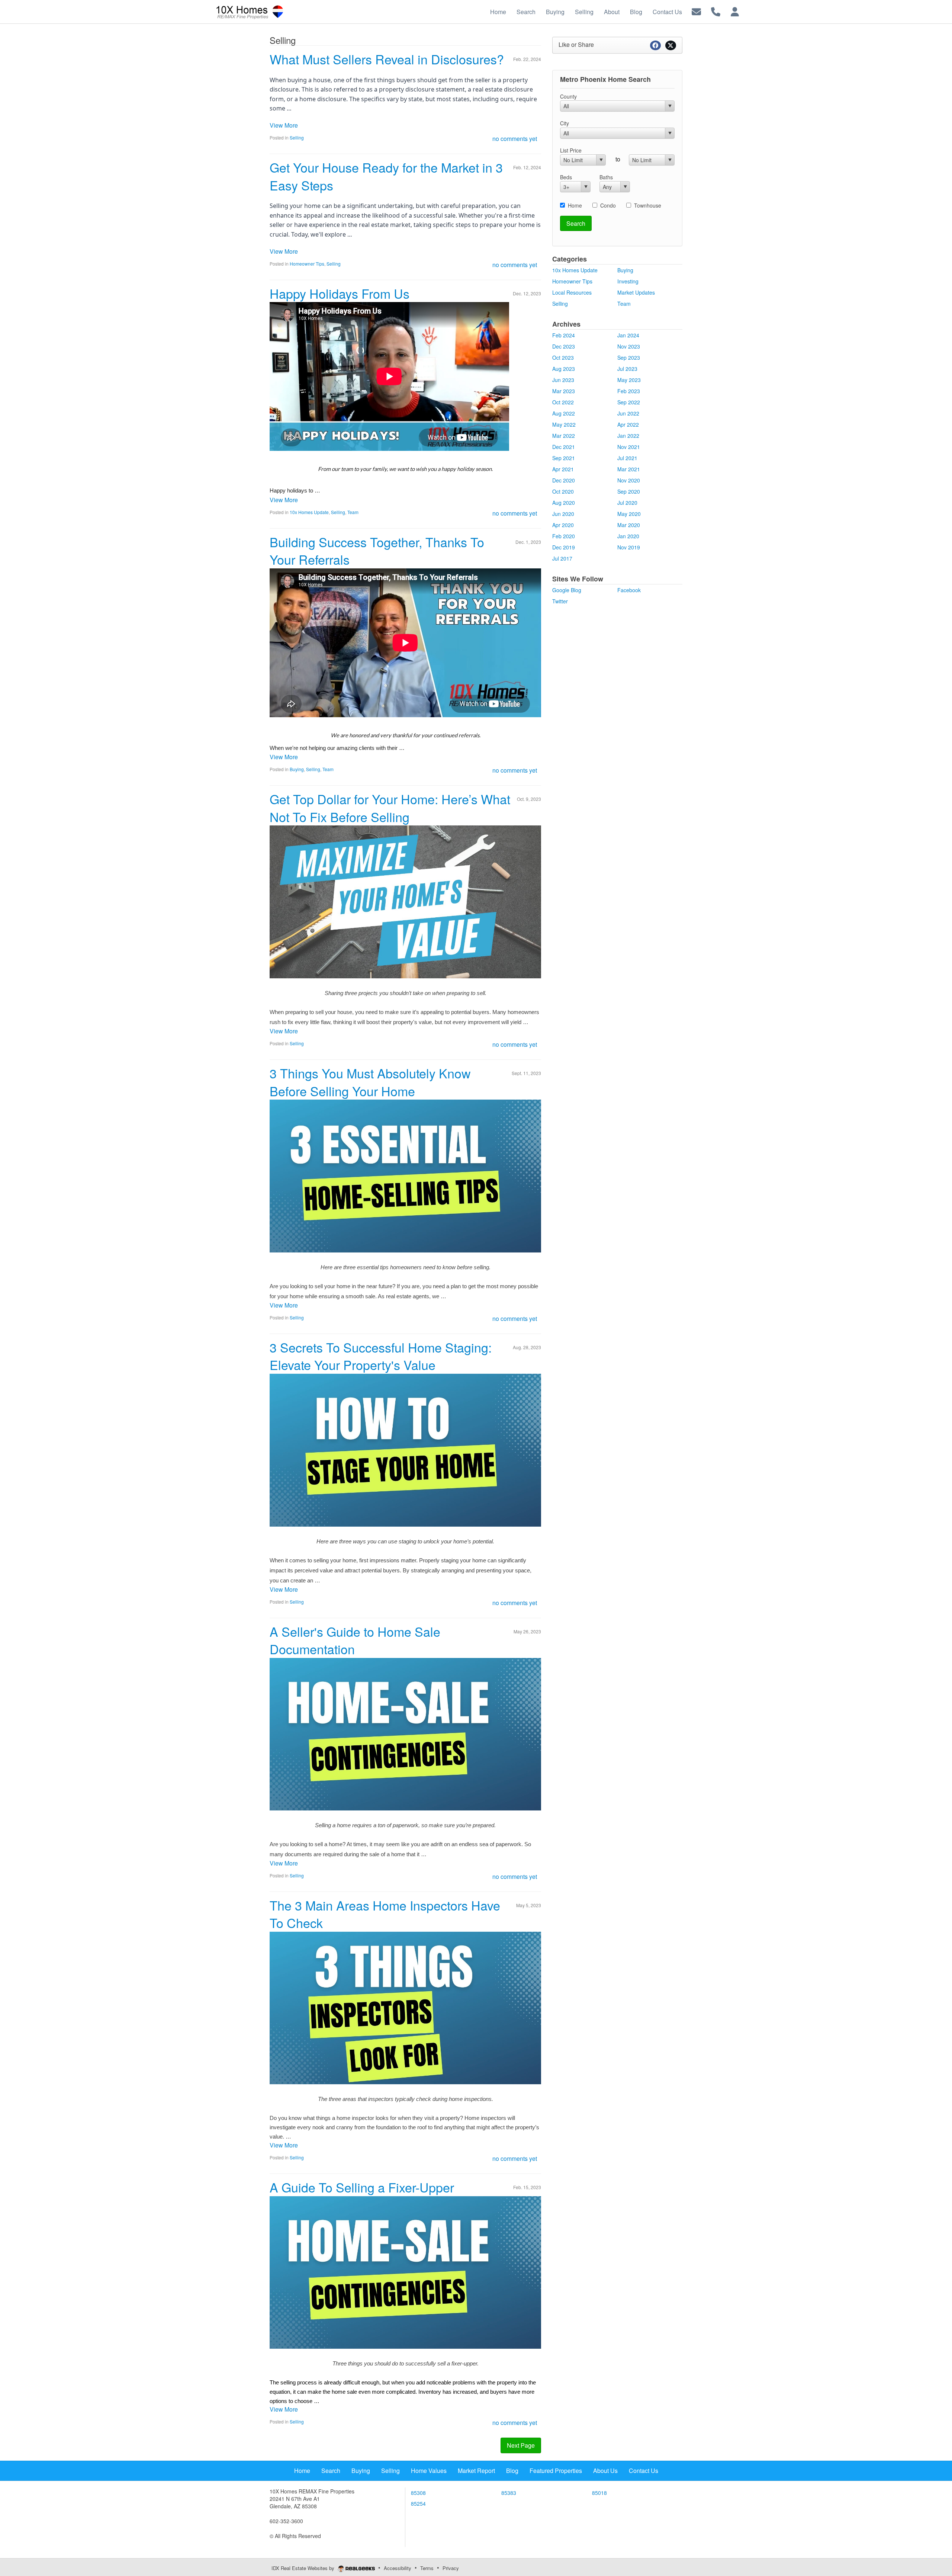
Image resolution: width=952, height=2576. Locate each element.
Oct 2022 (563, 402)
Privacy (451, 2568)
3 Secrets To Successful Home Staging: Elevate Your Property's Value (381, 1356)
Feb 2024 (564, 335)
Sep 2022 (629, 402)
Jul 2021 (627, 458)
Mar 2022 (564, 436)
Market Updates (636, 292)
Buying (297, 769)
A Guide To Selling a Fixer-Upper (362, 2187)
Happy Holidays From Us (340, 293)
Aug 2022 (564, 413)
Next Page (521, 2445)
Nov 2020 (629, 480)
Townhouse (648, 205)
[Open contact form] (696, 11)
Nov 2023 (629, 346)
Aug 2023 (564, 369)
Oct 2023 (563, 357)
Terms (427, 2568)
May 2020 (629, 514)
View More (284, 125)
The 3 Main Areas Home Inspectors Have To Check (385, 1914)
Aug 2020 (564, 503)
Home (575, 205)
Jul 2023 (627, 369)
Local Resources (572, 292)
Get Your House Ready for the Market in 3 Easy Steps (386, 176)
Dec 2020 (564, 480)
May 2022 (564, 424)
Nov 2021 (629, 447)
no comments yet (515, 139)
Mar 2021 (629, 469)
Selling (297, 137)
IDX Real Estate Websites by (304, 2568)
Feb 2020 (564, 536)
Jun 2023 (563, 380)
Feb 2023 (629, 391)
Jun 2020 (563, 514)
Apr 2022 (628, 424)
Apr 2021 (563, 469)
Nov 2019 (629, 547)
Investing (628, 281)
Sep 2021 (564, 458)
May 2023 (629, 380)
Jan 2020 (628, 536)
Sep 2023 (629, 357)
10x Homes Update (309, 512)
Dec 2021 (564, 447)
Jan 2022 (628, 436)
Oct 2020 (563, 491)
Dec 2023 (564, 346)
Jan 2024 (628, 335)
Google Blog (567, 590)
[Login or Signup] (735, 11)
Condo (608, 205)
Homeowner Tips (307, 264)
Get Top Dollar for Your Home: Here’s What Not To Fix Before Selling (390, 808)
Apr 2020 (563, 525)
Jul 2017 (562, 558)
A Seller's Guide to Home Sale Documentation (355, 1640)
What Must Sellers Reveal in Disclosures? (387, 59)
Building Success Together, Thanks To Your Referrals (377, 551)
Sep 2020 (629, 491)
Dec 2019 (564, 547)
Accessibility (398, 2568)
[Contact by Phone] (716, 11)
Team (353, 512)
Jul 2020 (627, 503)
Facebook (629, 590)
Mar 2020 (629, 525)
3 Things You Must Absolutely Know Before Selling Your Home (370, 1082)
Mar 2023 (564, 391)
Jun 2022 (628, 413)
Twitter (560, 601)
